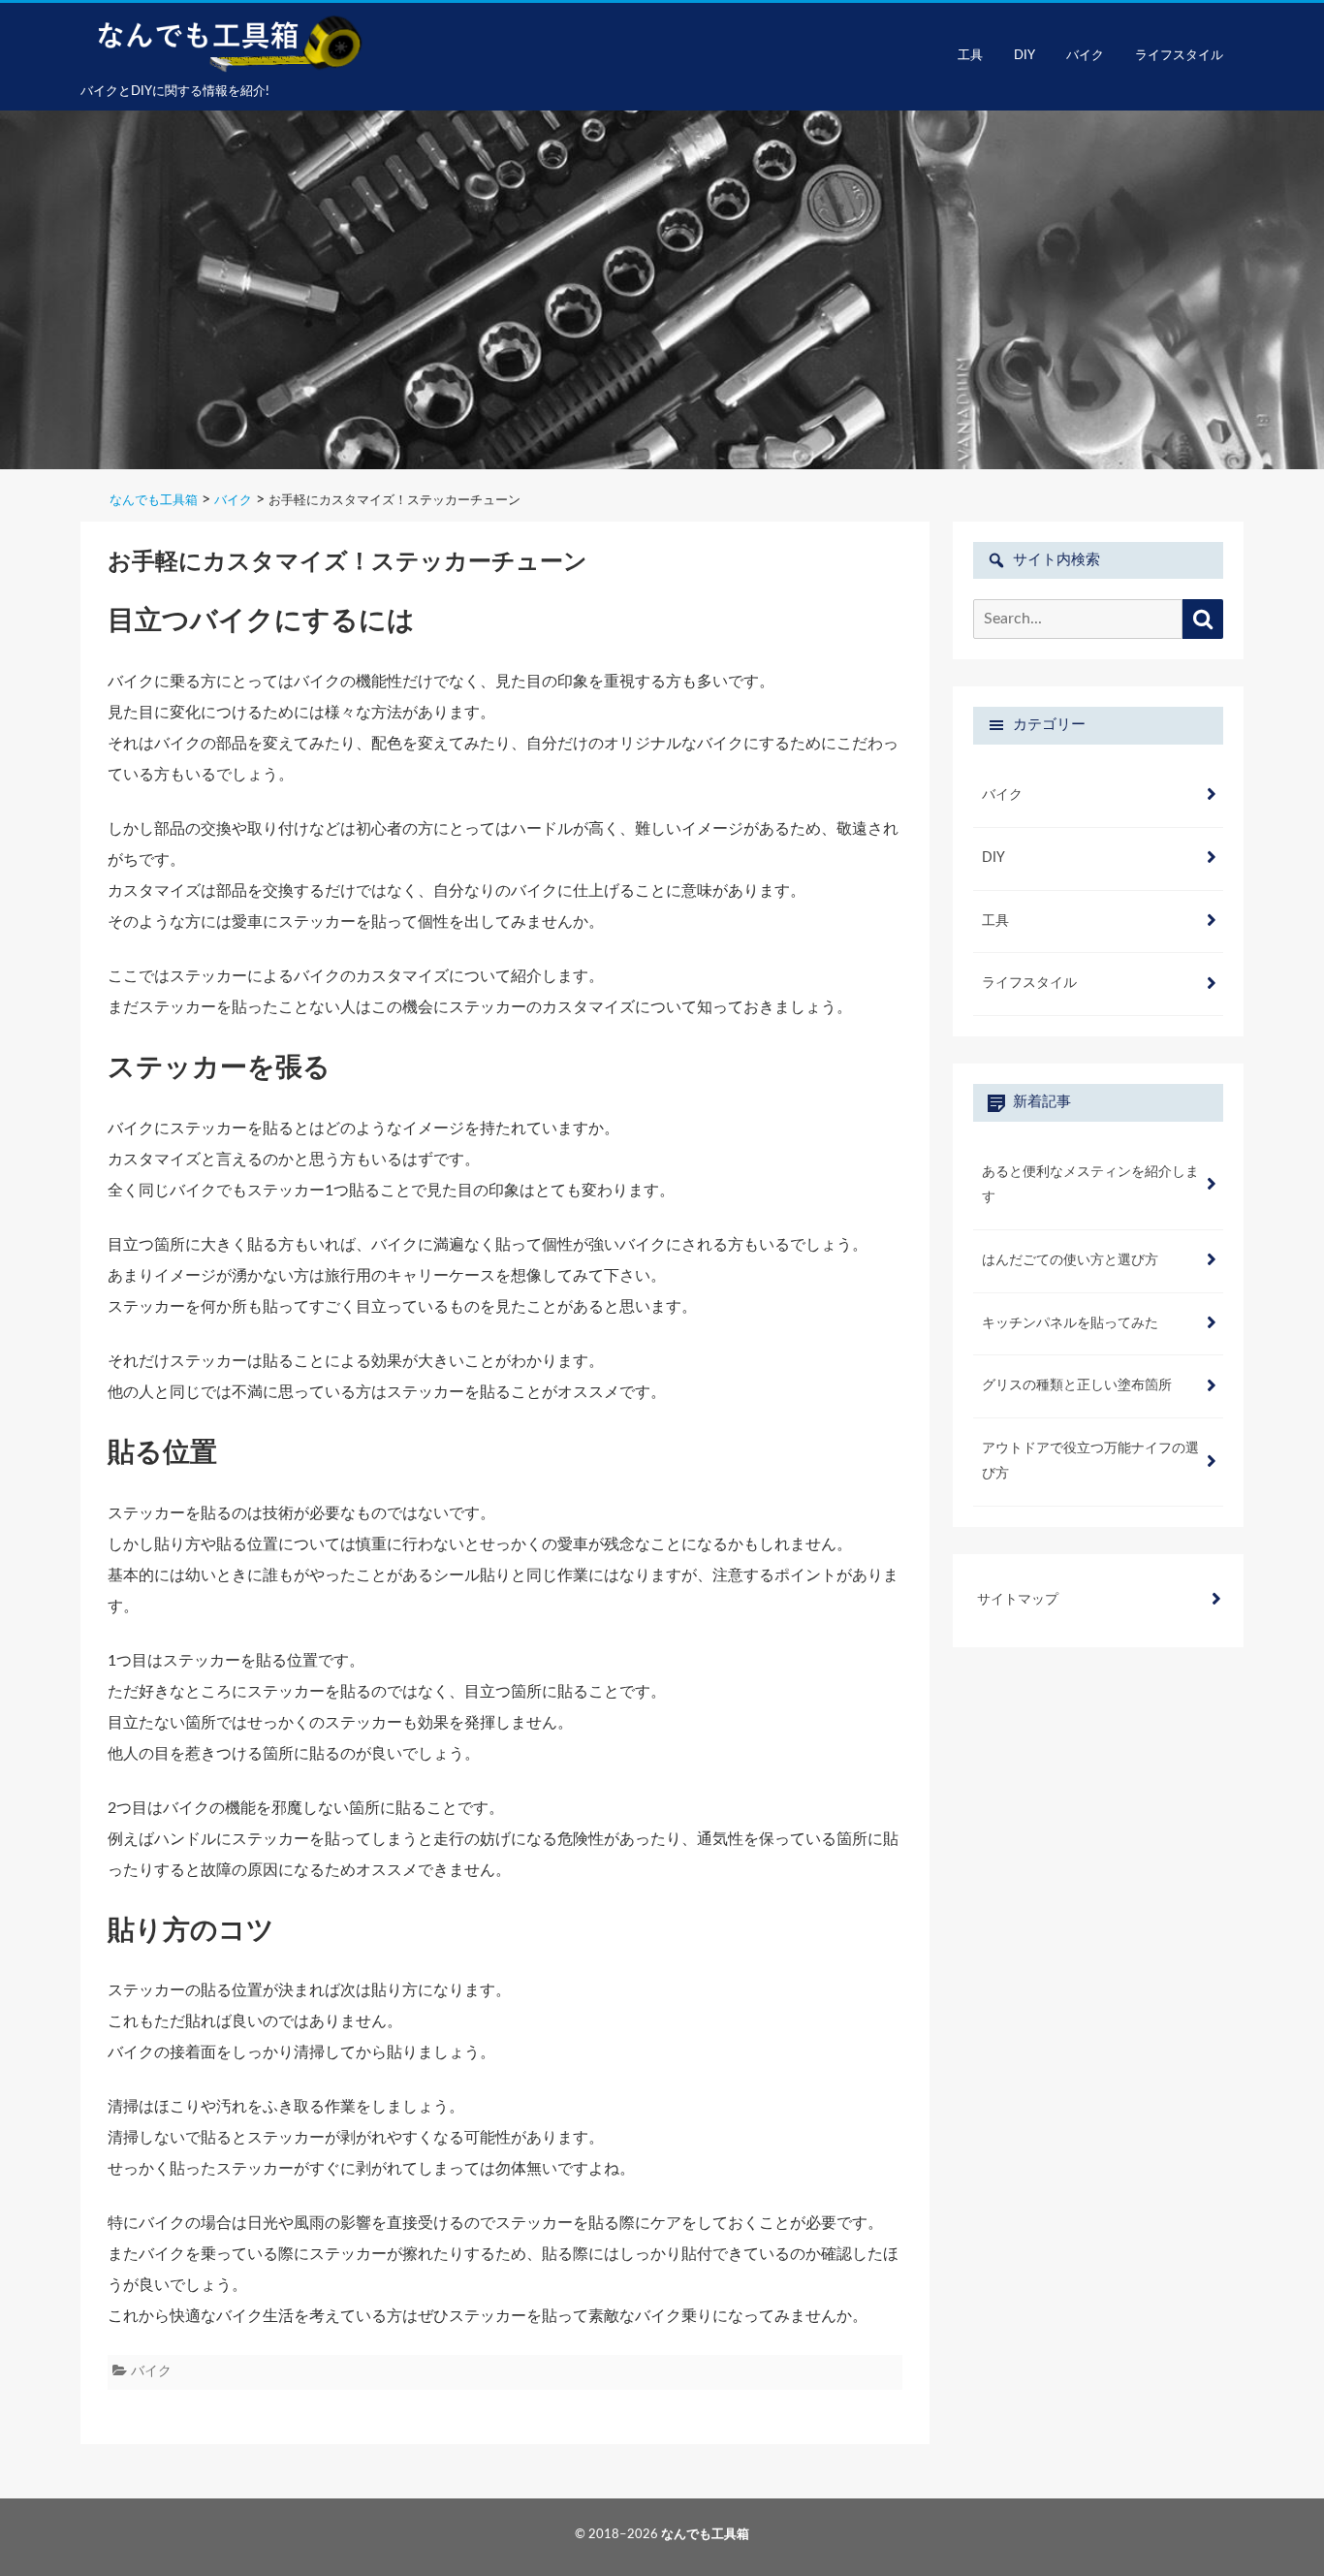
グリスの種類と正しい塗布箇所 (1077, 1385)
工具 (970, 56)
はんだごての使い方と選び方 (1070, 1260)
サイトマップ (1018, 1600)
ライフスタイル (1179, 56)
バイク (1085, 56)
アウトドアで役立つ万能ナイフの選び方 (1090, 1461)
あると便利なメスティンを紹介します (1090, 1185)
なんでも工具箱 (705, 2535)
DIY (1025, 56)
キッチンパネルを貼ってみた (1070, 1323)
